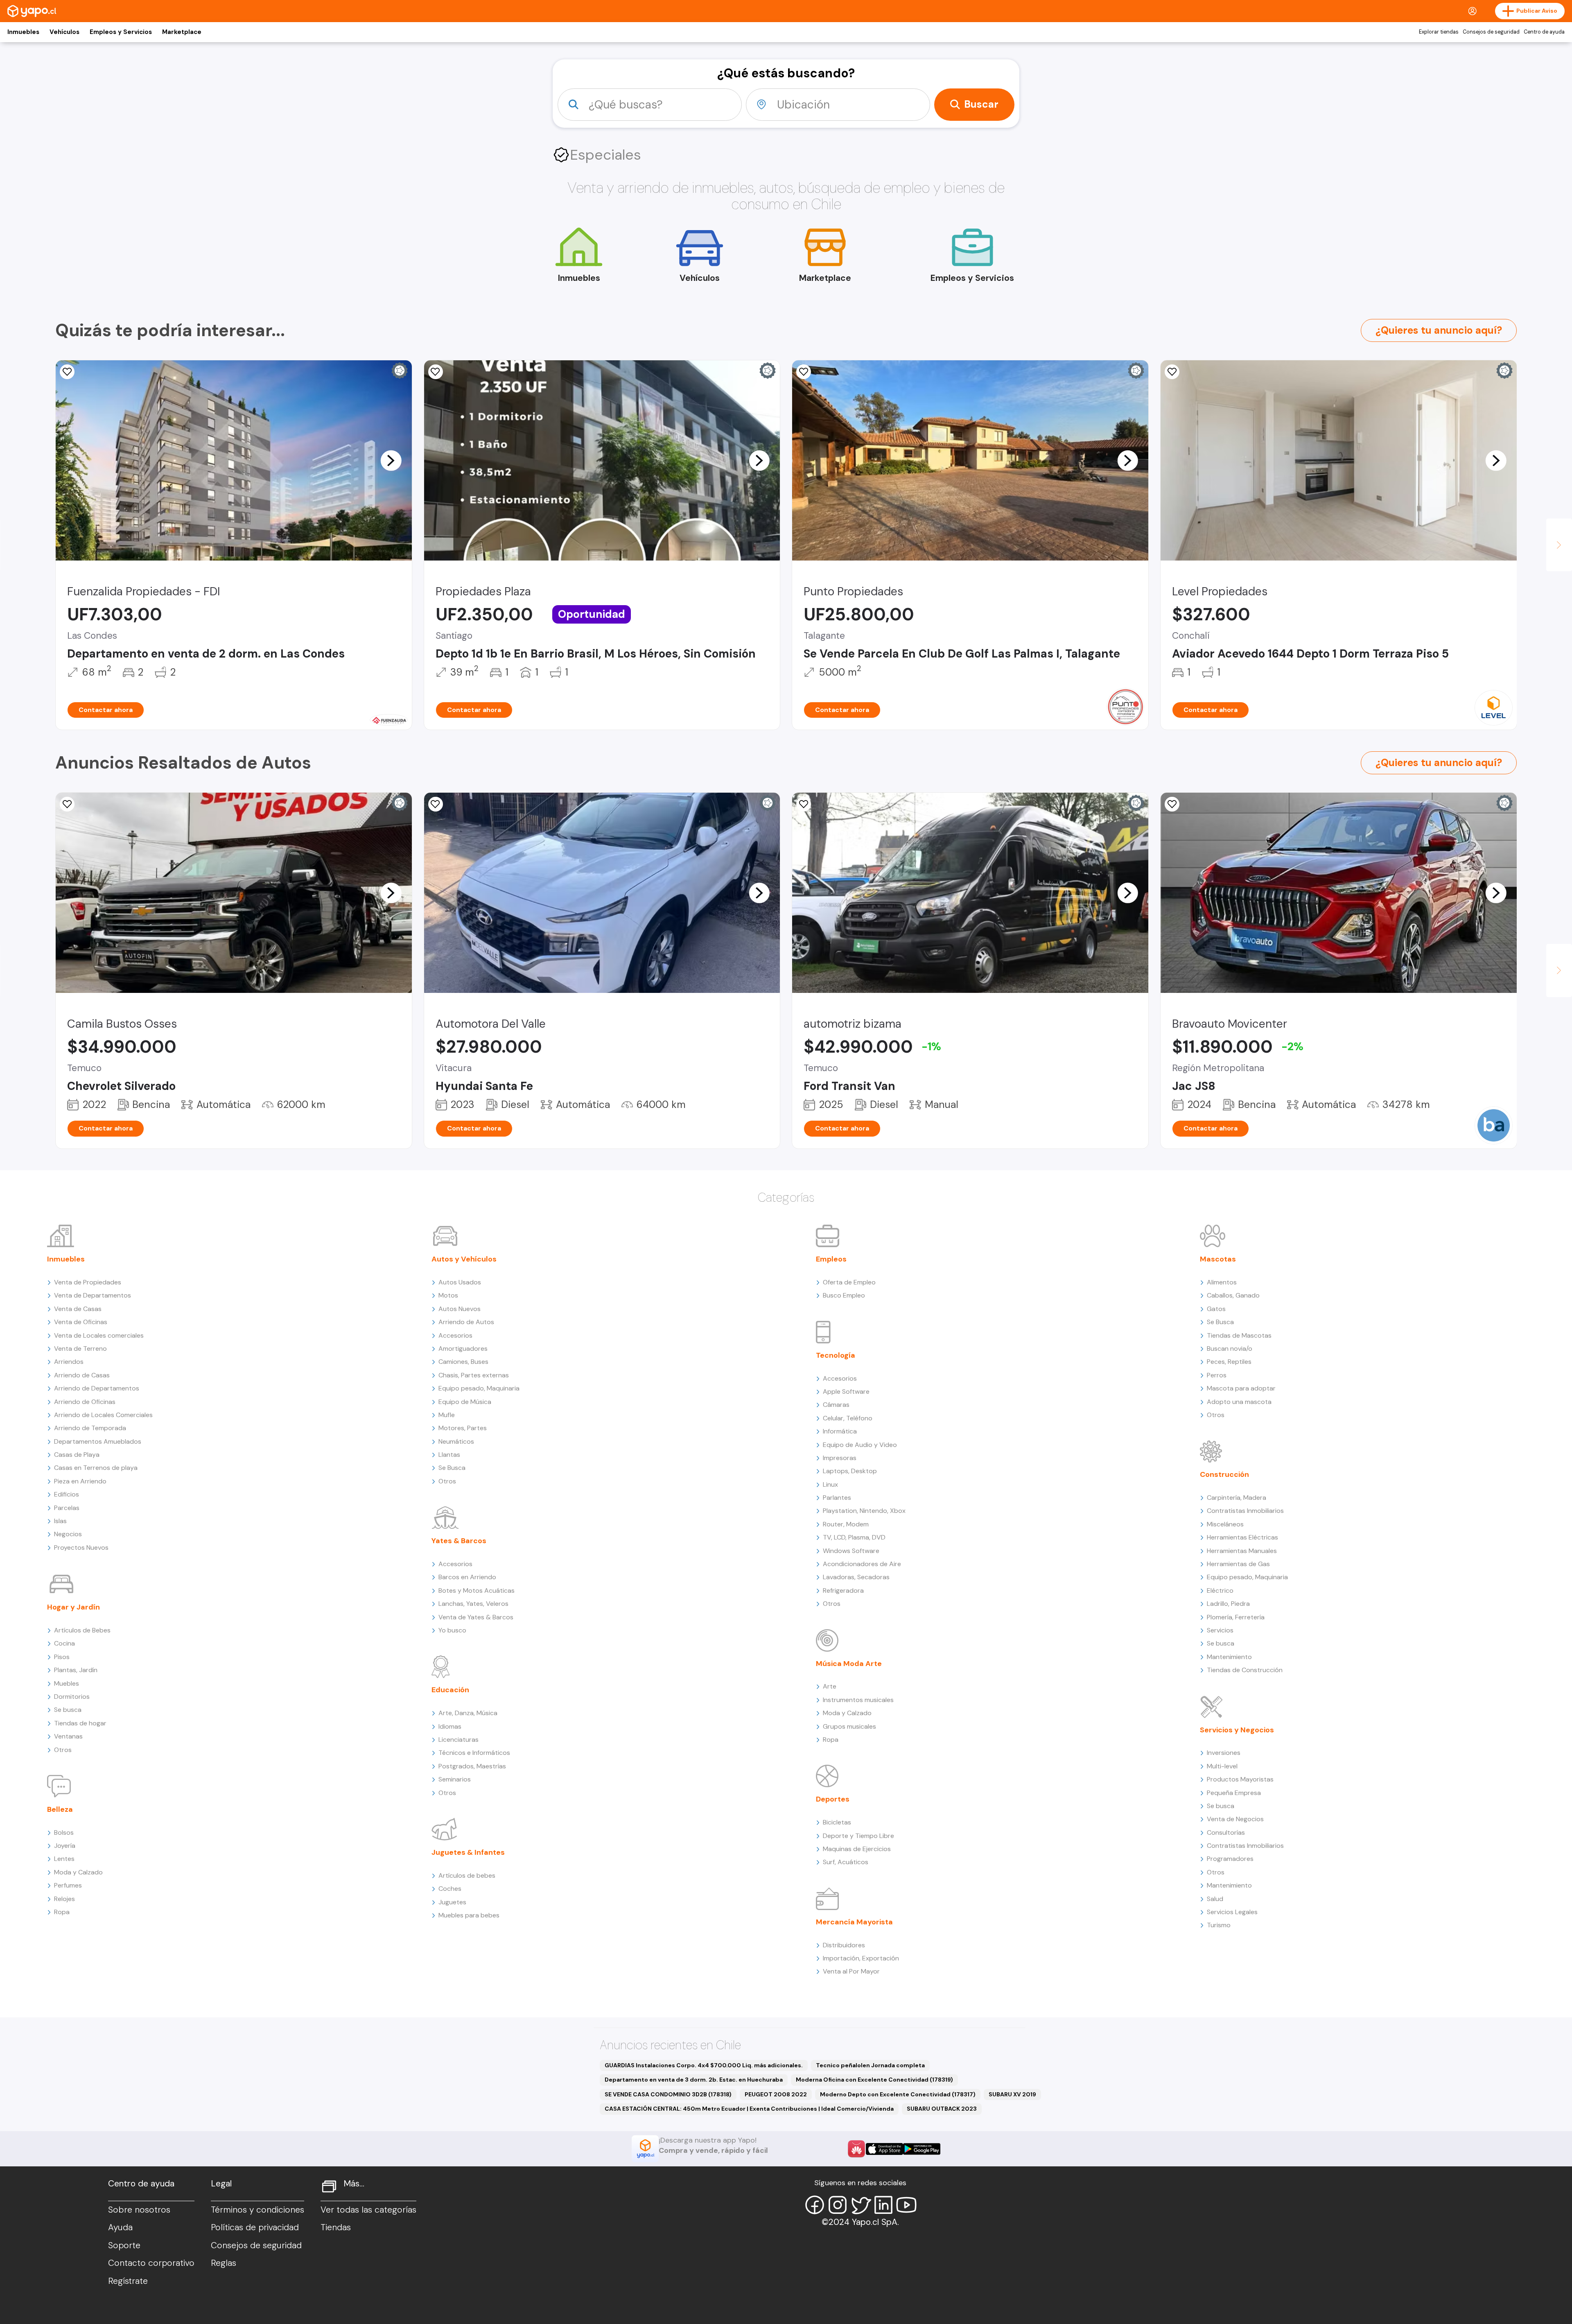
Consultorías (1226, 1832)
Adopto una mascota (1239, 1402)
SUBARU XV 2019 (1012, 2094)
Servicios (1220, 1630)
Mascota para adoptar (1241, 1388)
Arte (830, 1686)
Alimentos (1222, 1282)
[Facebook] (815, 2205)
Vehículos (64, 32)
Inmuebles (23, 32)
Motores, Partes (463, 1428)
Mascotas (1218, 1259)
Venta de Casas (78, 1309)
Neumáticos (456, 1441)
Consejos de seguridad (1491, 32)
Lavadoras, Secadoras (856, 1577)
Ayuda (120, 2227)
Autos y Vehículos (464, 1259)
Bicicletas (837, 1822)
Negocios (68, 1534)
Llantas (449, 1455)
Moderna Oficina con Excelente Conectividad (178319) (874, 2080)
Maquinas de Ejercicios (857, 1849)
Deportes (833, 1799)
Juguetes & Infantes (468, 1852)
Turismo (1219, 1925)
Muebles (67, 1683)
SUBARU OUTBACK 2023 (942, 2109)
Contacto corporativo (151, 2263)
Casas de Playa (77, 1455)
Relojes (64, 1899)
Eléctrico (1220, 1590)
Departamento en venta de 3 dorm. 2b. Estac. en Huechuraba (694, 2080)
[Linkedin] (883, 2205)
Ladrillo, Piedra (1228, 1604)
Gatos (1216, 1309)
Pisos (62, 1657)
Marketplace (182, 32)
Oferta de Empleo (849, 1282)
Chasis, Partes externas (474, 1375)
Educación (450, 1690)
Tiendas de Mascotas (1239, 1335)
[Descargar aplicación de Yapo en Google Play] (922, 2149)
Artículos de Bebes (82, 1630)
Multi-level (1222, 1766)
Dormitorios (72, 1697)
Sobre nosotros (139, 2210)
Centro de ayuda (1544, 32)
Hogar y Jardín (73, 1607)
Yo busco (452, 1630)
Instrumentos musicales (858, 1700)
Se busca (68, 1710)
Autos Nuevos (460, 1309)
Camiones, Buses (463, 1362)
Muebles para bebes (469, 1915)
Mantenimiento (1229, 1657)
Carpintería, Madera (1237, 1498)
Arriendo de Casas (82, 1375)
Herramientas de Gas (1238, 1564)
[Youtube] (906, 2205)
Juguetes (452, 1902)
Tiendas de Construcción (1245, 1670)
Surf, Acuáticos (846, 1862)
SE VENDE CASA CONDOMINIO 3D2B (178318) (668, 2094)
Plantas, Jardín (76, 1670)
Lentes (64, 1859)
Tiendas (336, 2227)
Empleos (831, 1259)
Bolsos (64, 1832)
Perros (1217, 1375)
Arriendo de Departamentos (97, 1388)
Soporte (124, 2245)
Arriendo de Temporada (90, 1428)
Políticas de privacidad (255, 2227)
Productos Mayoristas (1240, 1779)
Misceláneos (1225, 1524)
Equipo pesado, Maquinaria (479, 1388)
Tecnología (836, 1355)
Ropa (62, 1912)
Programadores (1230, 1859)
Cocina (64, 1643)
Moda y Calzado (78, 1872)
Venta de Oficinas (81, 1322)
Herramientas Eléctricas (1242, 1537)
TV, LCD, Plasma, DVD (854, 1537)
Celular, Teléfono (848, 1418)
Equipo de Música (465, 1402)
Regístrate (128, 2281)
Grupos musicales (849, 1726)
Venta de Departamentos (93, 1295)
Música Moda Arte (849, 1664)
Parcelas (67, 1508)
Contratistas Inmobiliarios (1245, 1511)
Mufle (447, 1415)
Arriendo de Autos (466, 1322)
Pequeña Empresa (1234, 1793)
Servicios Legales (1232, 1912)
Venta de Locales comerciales (99, 1335)
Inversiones (1224, 1753)
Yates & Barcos (459, 1541)
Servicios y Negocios (1237, 1730)
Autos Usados (460, 1282)
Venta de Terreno (80, 1349)
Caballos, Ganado (1233, 1295)
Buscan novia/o (1230, 1349)
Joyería (65, 1846)
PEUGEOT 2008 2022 (776, 2094)
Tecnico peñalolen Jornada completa (870, 2065)
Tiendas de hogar (80, 1723)
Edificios (67, 1494)
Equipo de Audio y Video (860, 1445)
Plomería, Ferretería (1236, 1617)
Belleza (60, 1809)
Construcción (1224, 1474)
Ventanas (68, 1736)
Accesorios (455, 1335)
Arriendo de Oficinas (85, 1402)
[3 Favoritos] (436, 372)
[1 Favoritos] (67, 372)
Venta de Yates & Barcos (476, 1617)
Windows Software (851, 1551)
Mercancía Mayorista (854, 1922)
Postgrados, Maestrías (472, 1766)
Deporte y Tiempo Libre (858, 1836)
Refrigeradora (843, 1590)
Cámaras (836, 1405)
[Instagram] (838, 2205)
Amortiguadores (463, 1349)
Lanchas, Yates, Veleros (473, 1604)
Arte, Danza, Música (468, 1713)
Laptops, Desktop (850, 1471)
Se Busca (452, 1468)
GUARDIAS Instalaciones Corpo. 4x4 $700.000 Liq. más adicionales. (704, 2065)
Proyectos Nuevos (81, 1547)
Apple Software (846, 1391)
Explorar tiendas (1439, 32)
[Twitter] (861, 2205)
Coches (450, 1889)
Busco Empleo (844, 1295)
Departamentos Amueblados (98, 1441)
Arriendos (69, 1362)
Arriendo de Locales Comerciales (103, 1415)
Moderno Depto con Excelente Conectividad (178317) (898, 2094)
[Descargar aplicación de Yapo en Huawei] (856, 2149)
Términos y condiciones (257, 2210)
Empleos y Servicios (121, 32)
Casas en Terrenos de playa (96, 1468)
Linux (830, 1484)
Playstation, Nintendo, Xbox (864, 1511)
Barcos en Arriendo (467, 1577)
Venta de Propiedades (88, 1282)
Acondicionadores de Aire (862, 1564)
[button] (391, 460)
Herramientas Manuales (1242, 1551)
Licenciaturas (458, 1740)
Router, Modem (846, 1524)
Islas (60, 1521)
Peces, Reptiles (1229, 1362)
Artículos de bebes (467, 1875)
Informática (840, 1431)
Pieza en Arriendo (80, 1481)
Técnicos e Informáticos (474, 1753)
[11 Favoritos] (804, 804)
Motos (448, 1295)
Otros (63, 1750)
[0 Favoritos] (804, 372)
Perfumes (68, 1885)
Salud (1215, 1899)
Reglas (224, 2263)
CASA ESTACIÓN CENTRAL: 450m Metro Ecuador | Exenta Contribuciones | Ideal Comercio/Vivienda (749, 2109)
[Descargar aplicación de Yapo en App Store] (884, 2149)
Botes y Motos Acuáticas (477, 1590)
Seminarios (455, 1779)
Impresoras (840, 1458)
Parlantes (837, 1498)
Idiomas (450, 1726)
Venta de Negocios (1235, 1819)
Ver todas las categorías (368, 2210)
